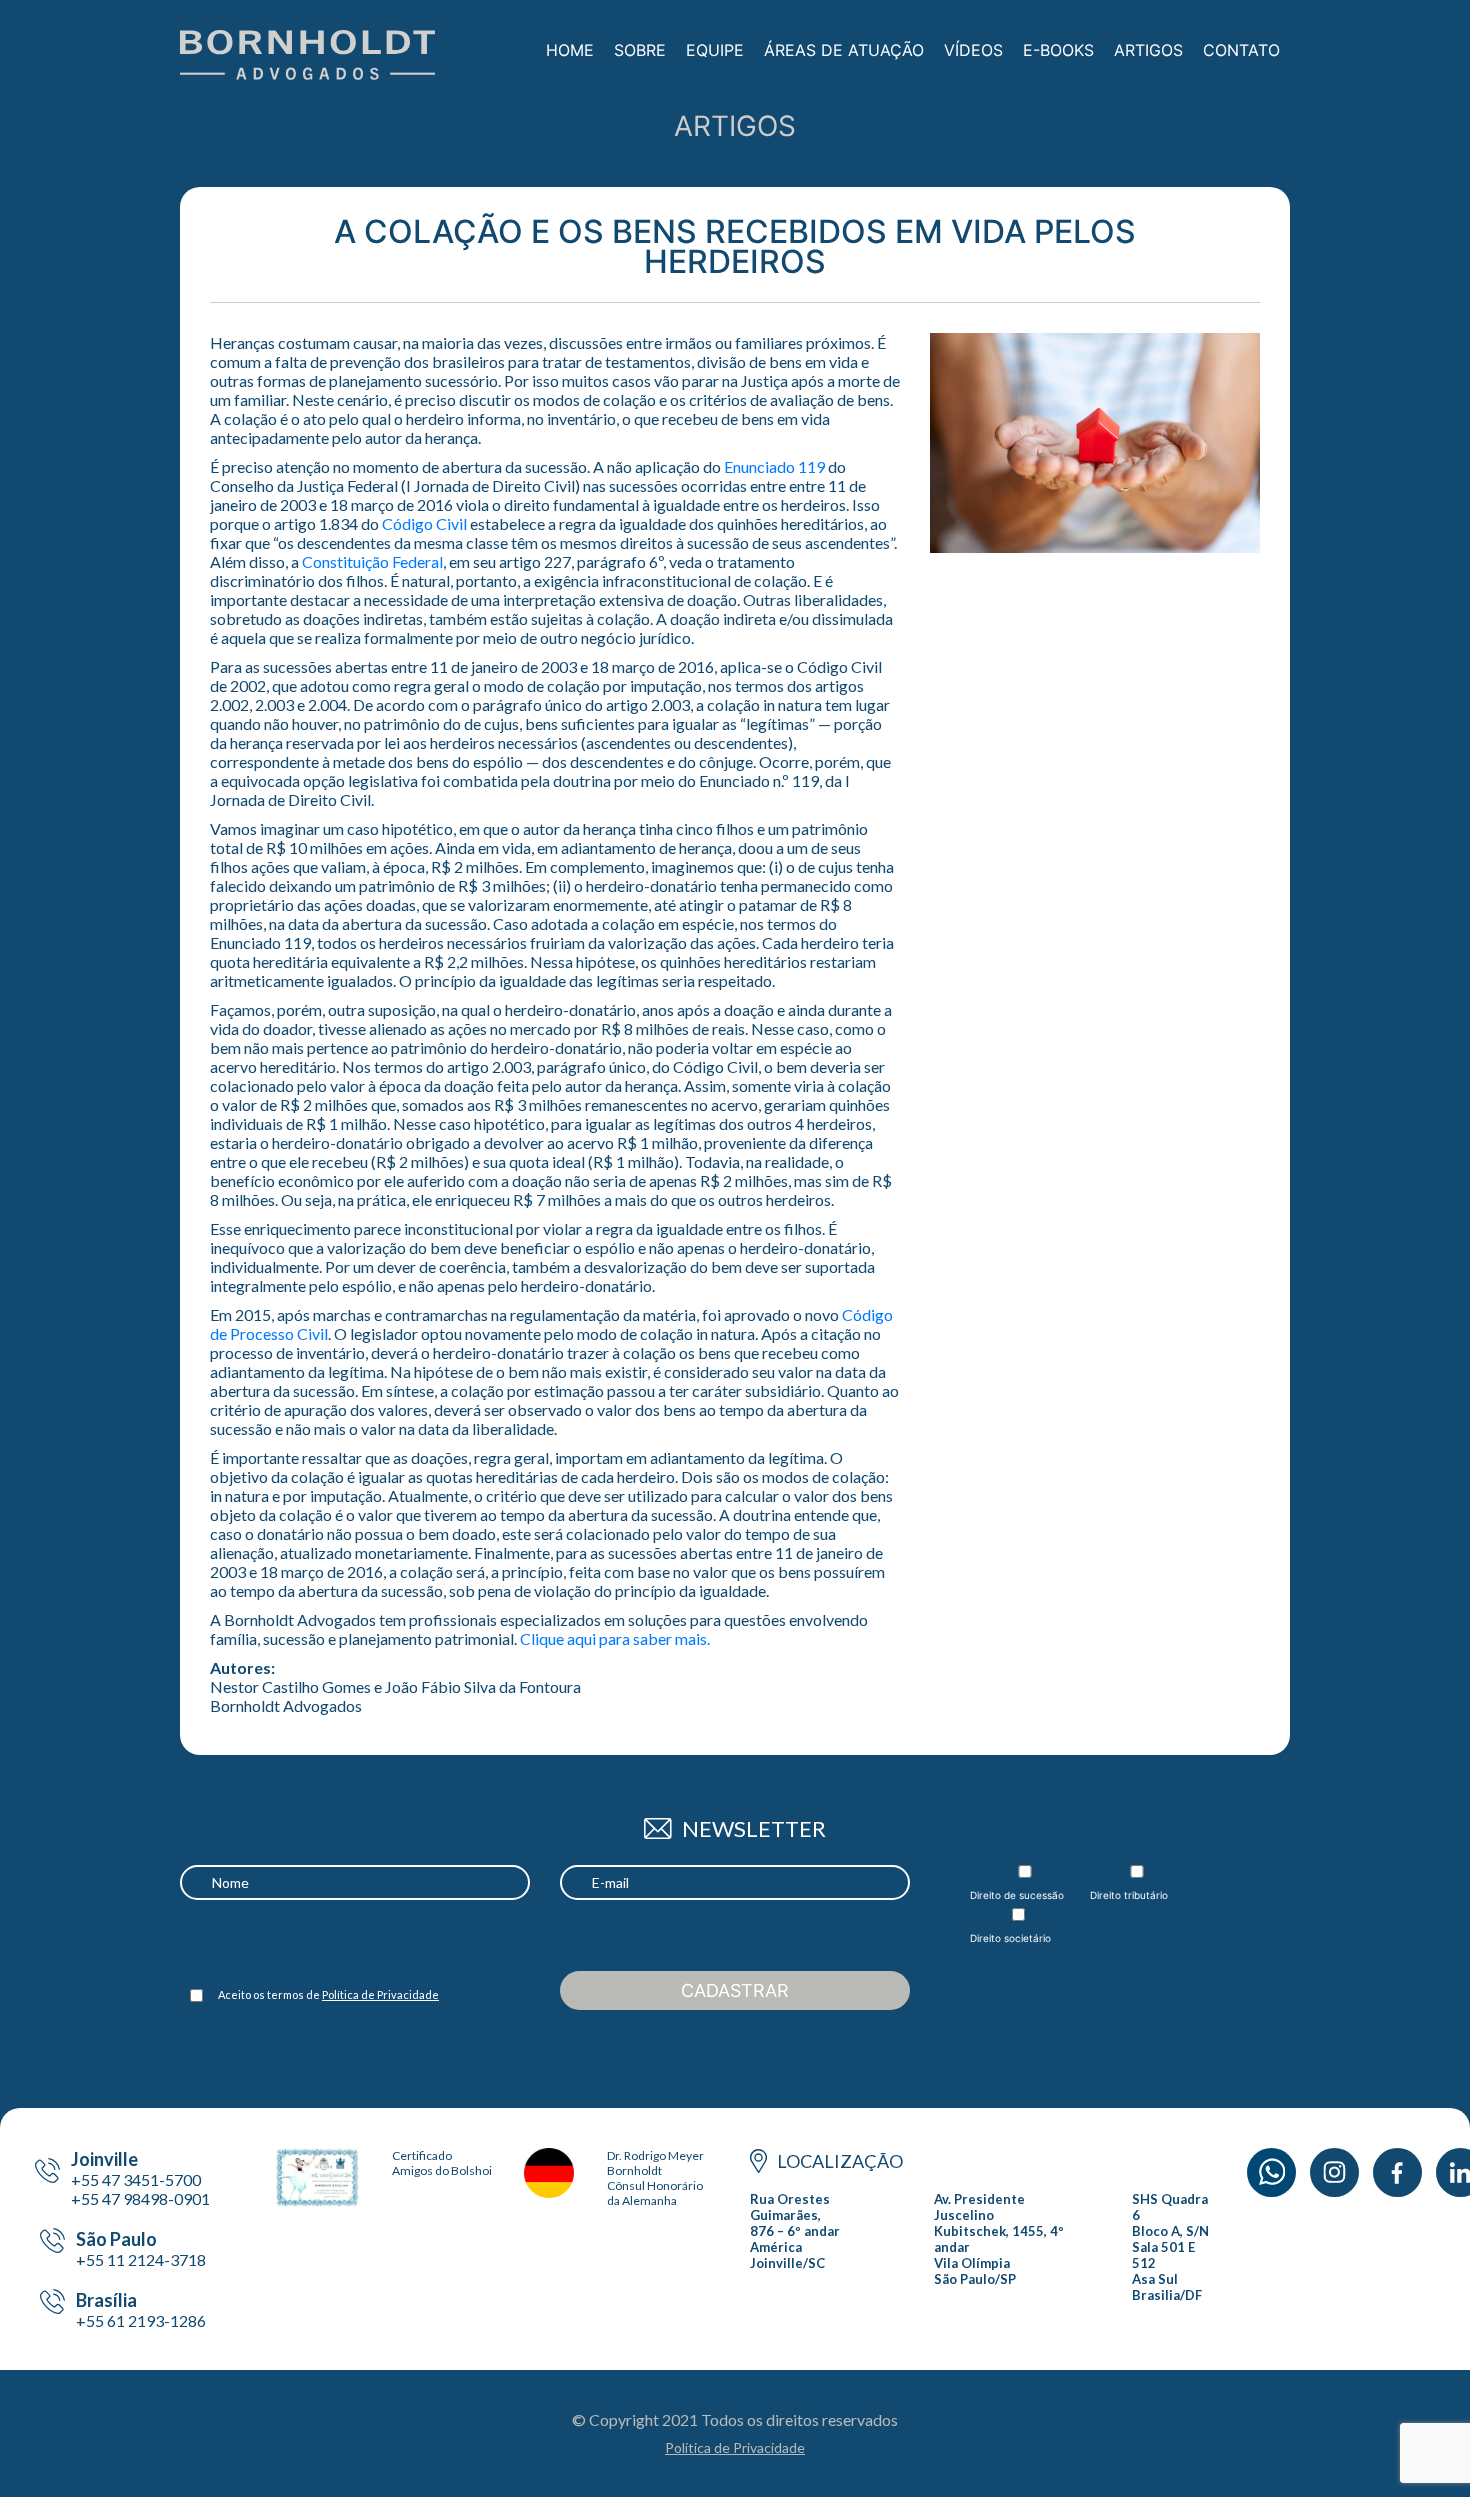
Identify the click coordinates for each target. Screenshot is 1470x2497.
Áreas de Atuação (844, 50)
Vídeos (973, 50)
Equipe (715, 50)
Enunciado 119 (774, 466)
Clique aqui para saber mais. (615, 1638)
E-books (1058, 50)
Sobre (640, 50)
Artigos (1148, 50)
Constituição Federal (372, 561)
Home (570, 50)
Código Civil (424, 523)
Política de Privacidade (380, 1994)
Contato (1241, 50)
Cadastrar (735, 1990)
